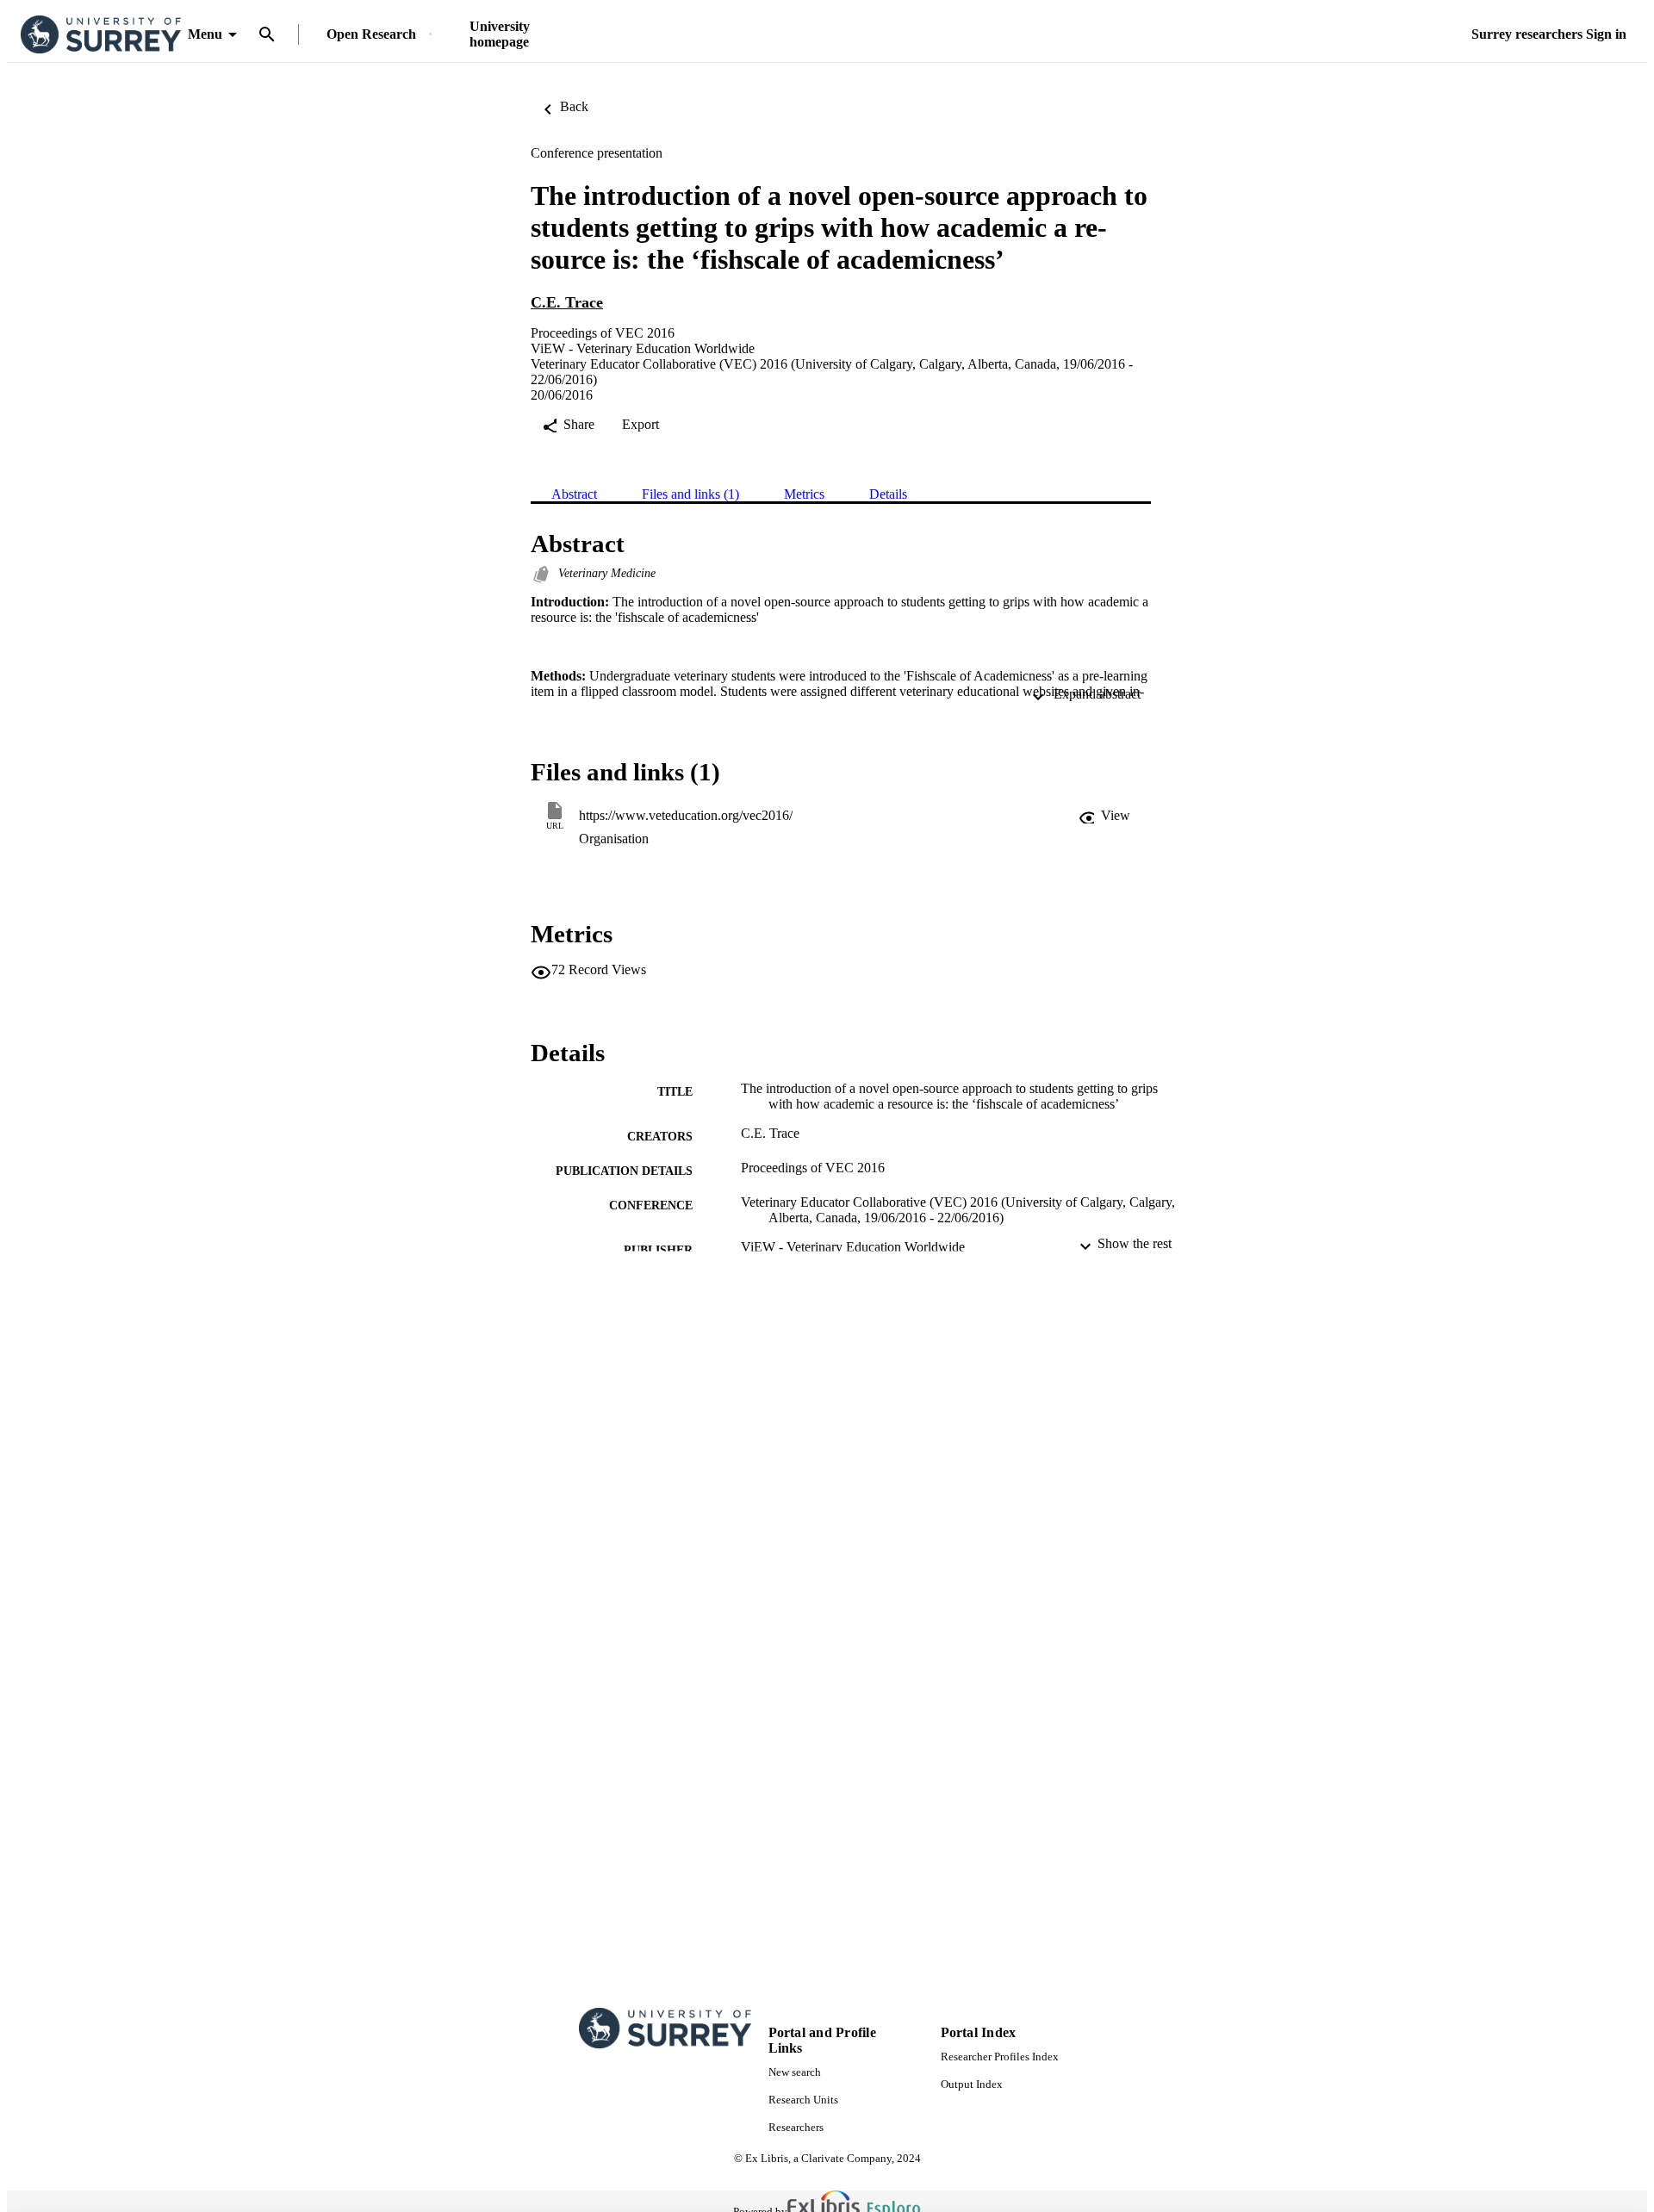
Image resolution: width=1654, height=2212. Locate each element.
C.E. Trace (567, 302)
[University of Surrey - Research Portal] (101, 35)
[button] (1104, 816)
